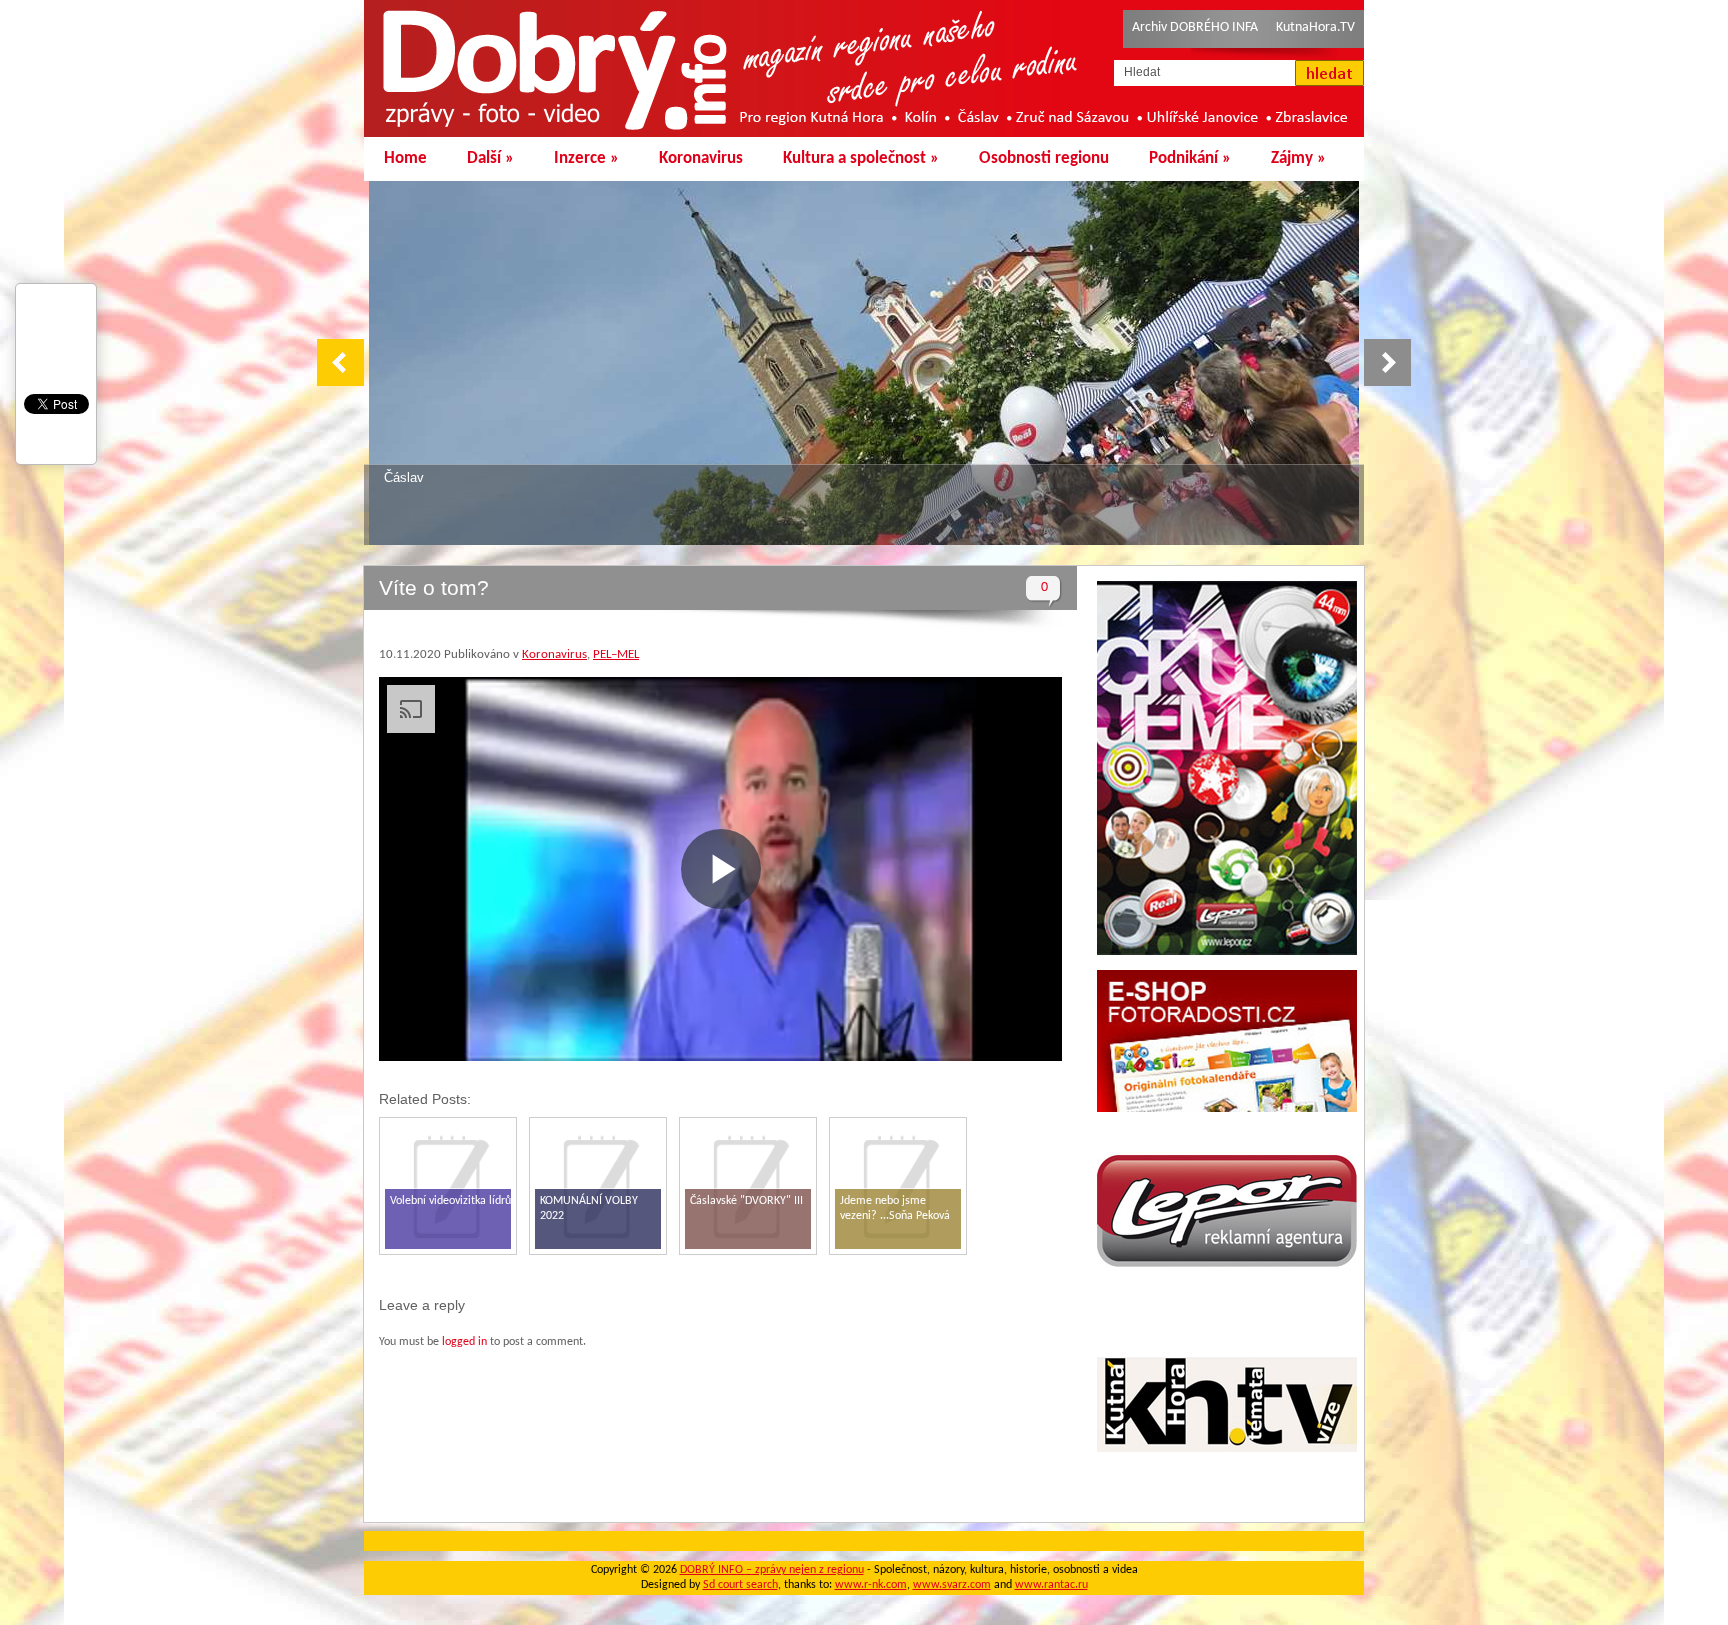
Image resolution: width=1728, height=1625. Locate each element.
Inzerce (586, 158)
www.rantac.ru (1051, 1585)
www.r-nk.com (871, 1585)
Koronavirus (701, 158)
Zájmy (1298, 158)
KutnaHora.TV (1315, 27)
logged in (464, 1342)
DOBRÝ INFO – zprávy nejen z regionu (772, 1570)
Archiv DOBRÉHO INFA (1195, 27)
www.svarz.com (952, 1585)
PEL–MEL (616, 654)
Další (490, 158)
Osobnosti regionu (1044, 158)
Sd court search (740, 1585)
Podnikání (1190, 158)
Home (405, 158)
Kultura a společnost (861, 158)
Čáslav (404, 477)
